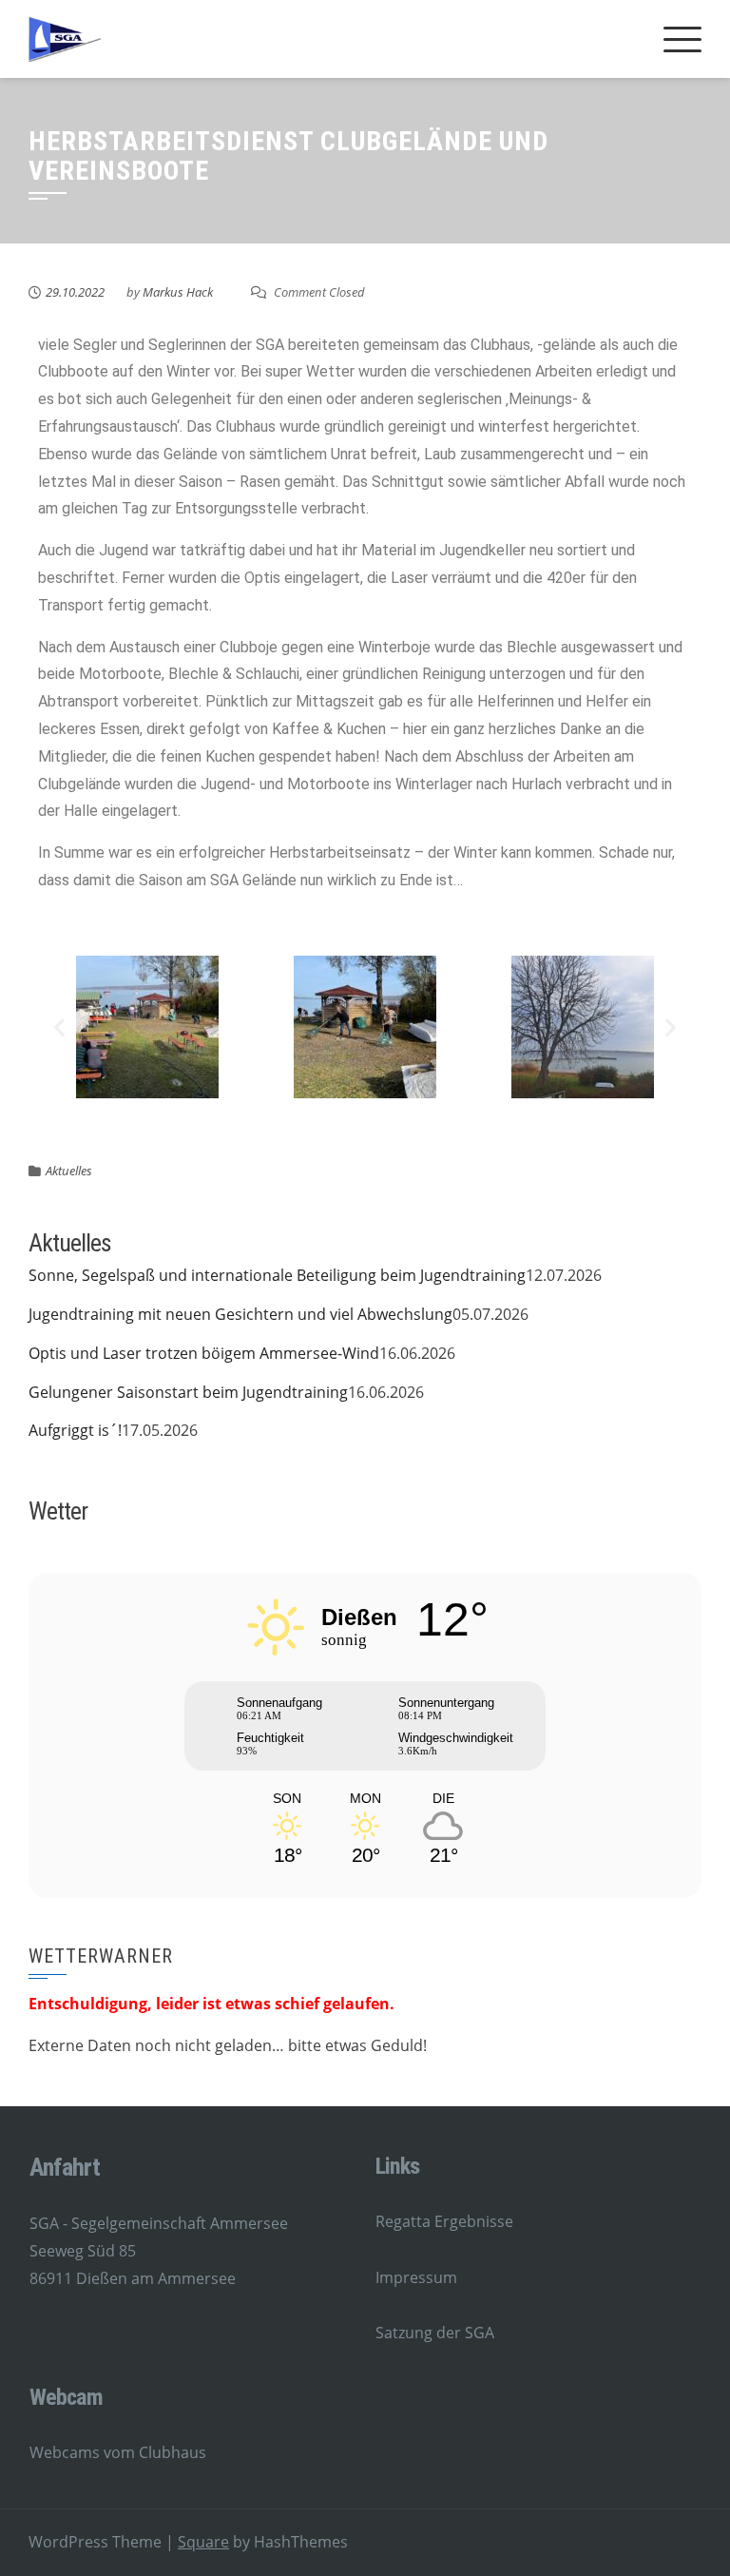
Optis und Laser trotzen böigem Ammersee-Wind (204, 1353)
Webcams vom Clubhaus (118, 2452)
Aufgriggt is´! (75, 1430)
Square (203, 2542)
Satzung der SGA (435, 2333)
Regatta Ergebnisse (444, 2221)
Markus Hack (178, 292)
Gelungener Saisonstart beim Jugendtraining (188, 1392)
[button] (59, 1027)
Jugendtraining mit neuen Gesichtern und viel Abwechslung (240, 1314)
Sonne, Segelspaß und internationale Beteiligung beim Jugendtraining (277, 1275)
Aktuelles (69, 1171)
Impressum (416, 2277)
